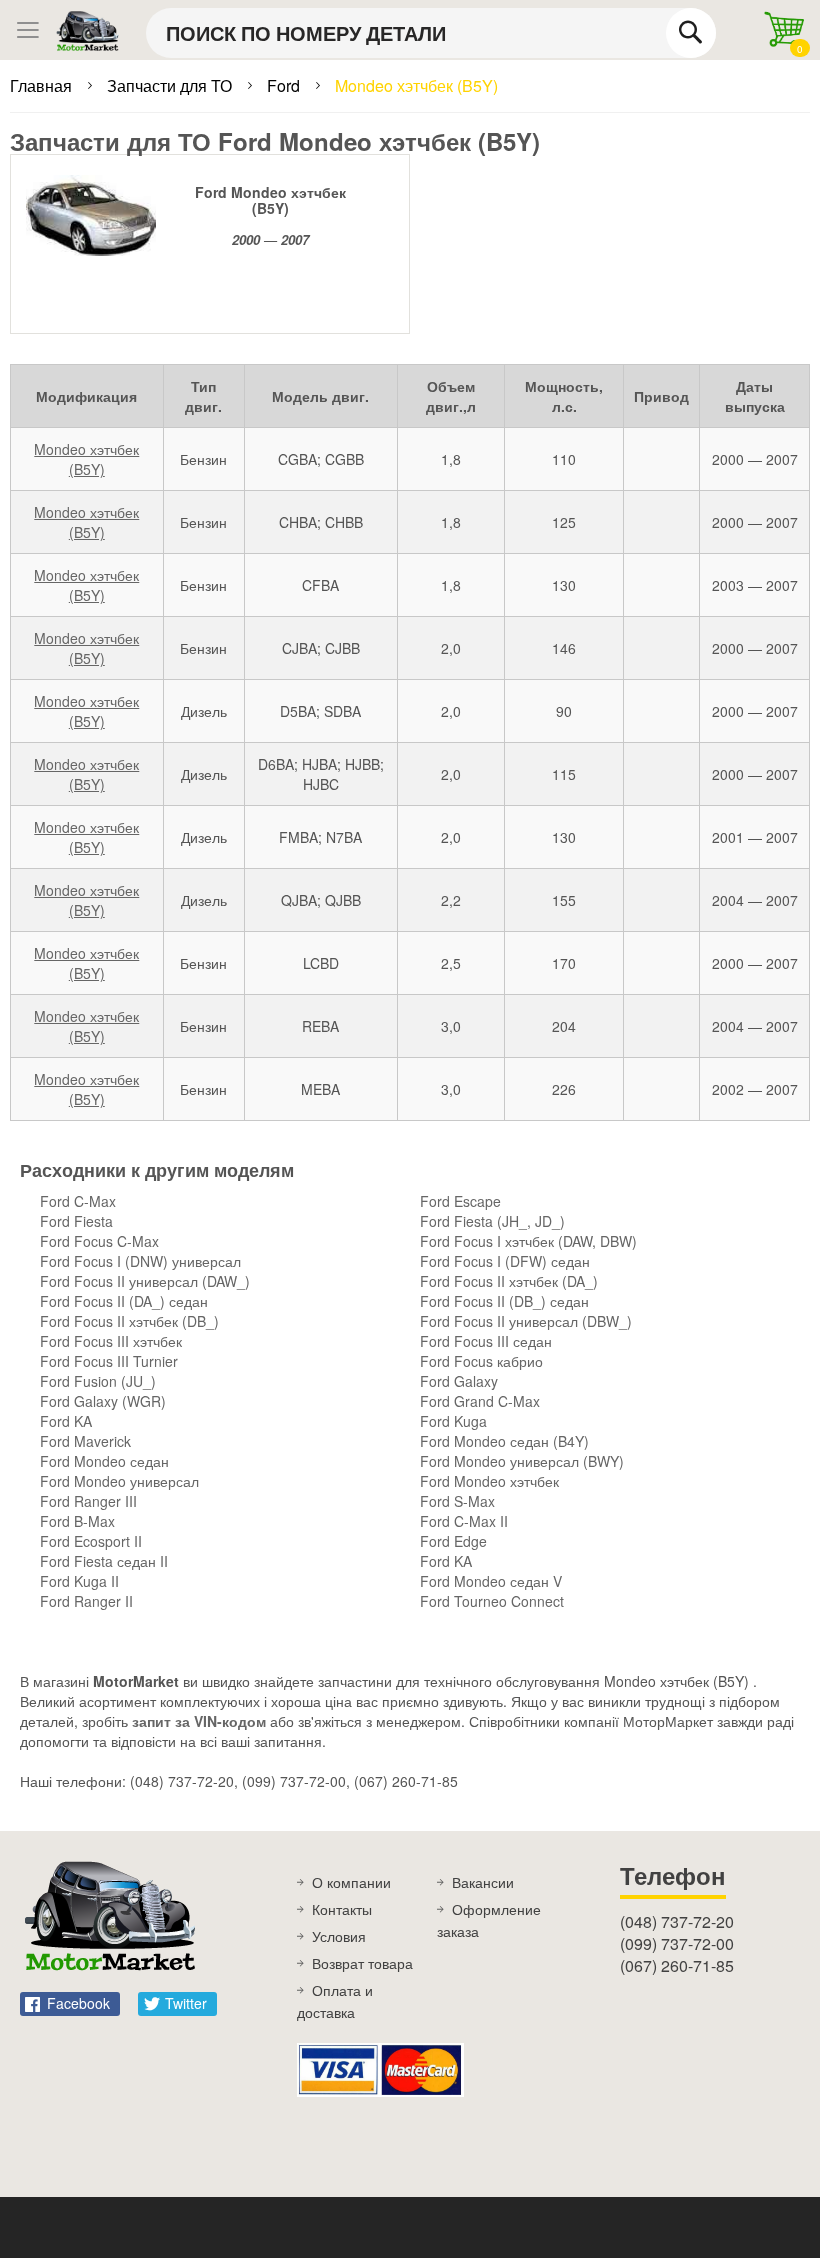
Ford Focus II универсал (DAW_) (145, 1281)
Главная (43, 85)
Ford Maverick (85, 1441)
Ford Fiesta (76, 1221)
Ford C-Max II (464, 1521)
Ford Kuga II (79, 1581)
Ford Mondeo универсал (119, 1481)
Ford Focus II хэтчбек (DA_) (509, 1281)
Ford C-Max (78, 1201)
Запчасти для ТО (171, 85)
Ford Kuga (453, 1421)
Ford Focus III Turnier (109, 1361)
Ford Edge (453, 1541)
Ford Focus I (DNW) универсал (140, 1261)
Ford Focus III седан (486, 1341)
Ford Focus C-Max (99, 1241)
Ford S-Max (457, 1501)
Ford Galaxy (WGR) (103, 1401)
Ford (285, 85)
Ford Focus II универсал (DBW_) (526, 1321)
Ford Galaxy (459, 1381)
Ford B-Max (77, 1521)
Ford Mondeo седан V (491, 1581)
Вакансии (483, 1882)
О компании (351, 1882)
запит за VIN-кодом (199, 1721)
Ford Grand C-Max (480, 1401)
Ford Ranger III (88, 1501)
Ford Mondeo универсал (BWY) (522, 1461)
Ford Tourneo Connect (492, 1601)
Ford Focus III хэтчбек (111, 1341)
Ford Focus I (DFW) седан (505, 1261)
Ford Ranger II (86, 1601)
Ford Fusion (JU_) (98, 1381)
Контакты (342, 1909)
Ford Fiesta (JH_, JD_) (492, 1221)
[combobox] (431, 33)
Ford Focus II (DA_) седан (124, 1301)
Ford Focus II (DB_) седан (504, 1301)
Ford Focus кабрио (481, 1361)
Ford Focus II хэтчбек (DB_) (129, 1321)
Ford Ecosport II (91, 1541)
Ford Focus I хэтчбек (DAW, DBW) (528, 1241)
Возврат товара (362, 1963)
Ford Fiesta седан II (104, 1561)
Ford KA (66, 1421)
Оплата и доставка (335, 2001)
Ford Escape (460, 1201)
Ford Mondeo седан (104, 1461)
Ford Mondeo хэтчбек (489, 1481)
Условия (339, 1936)
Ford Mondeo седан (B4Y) (504, 1441)
